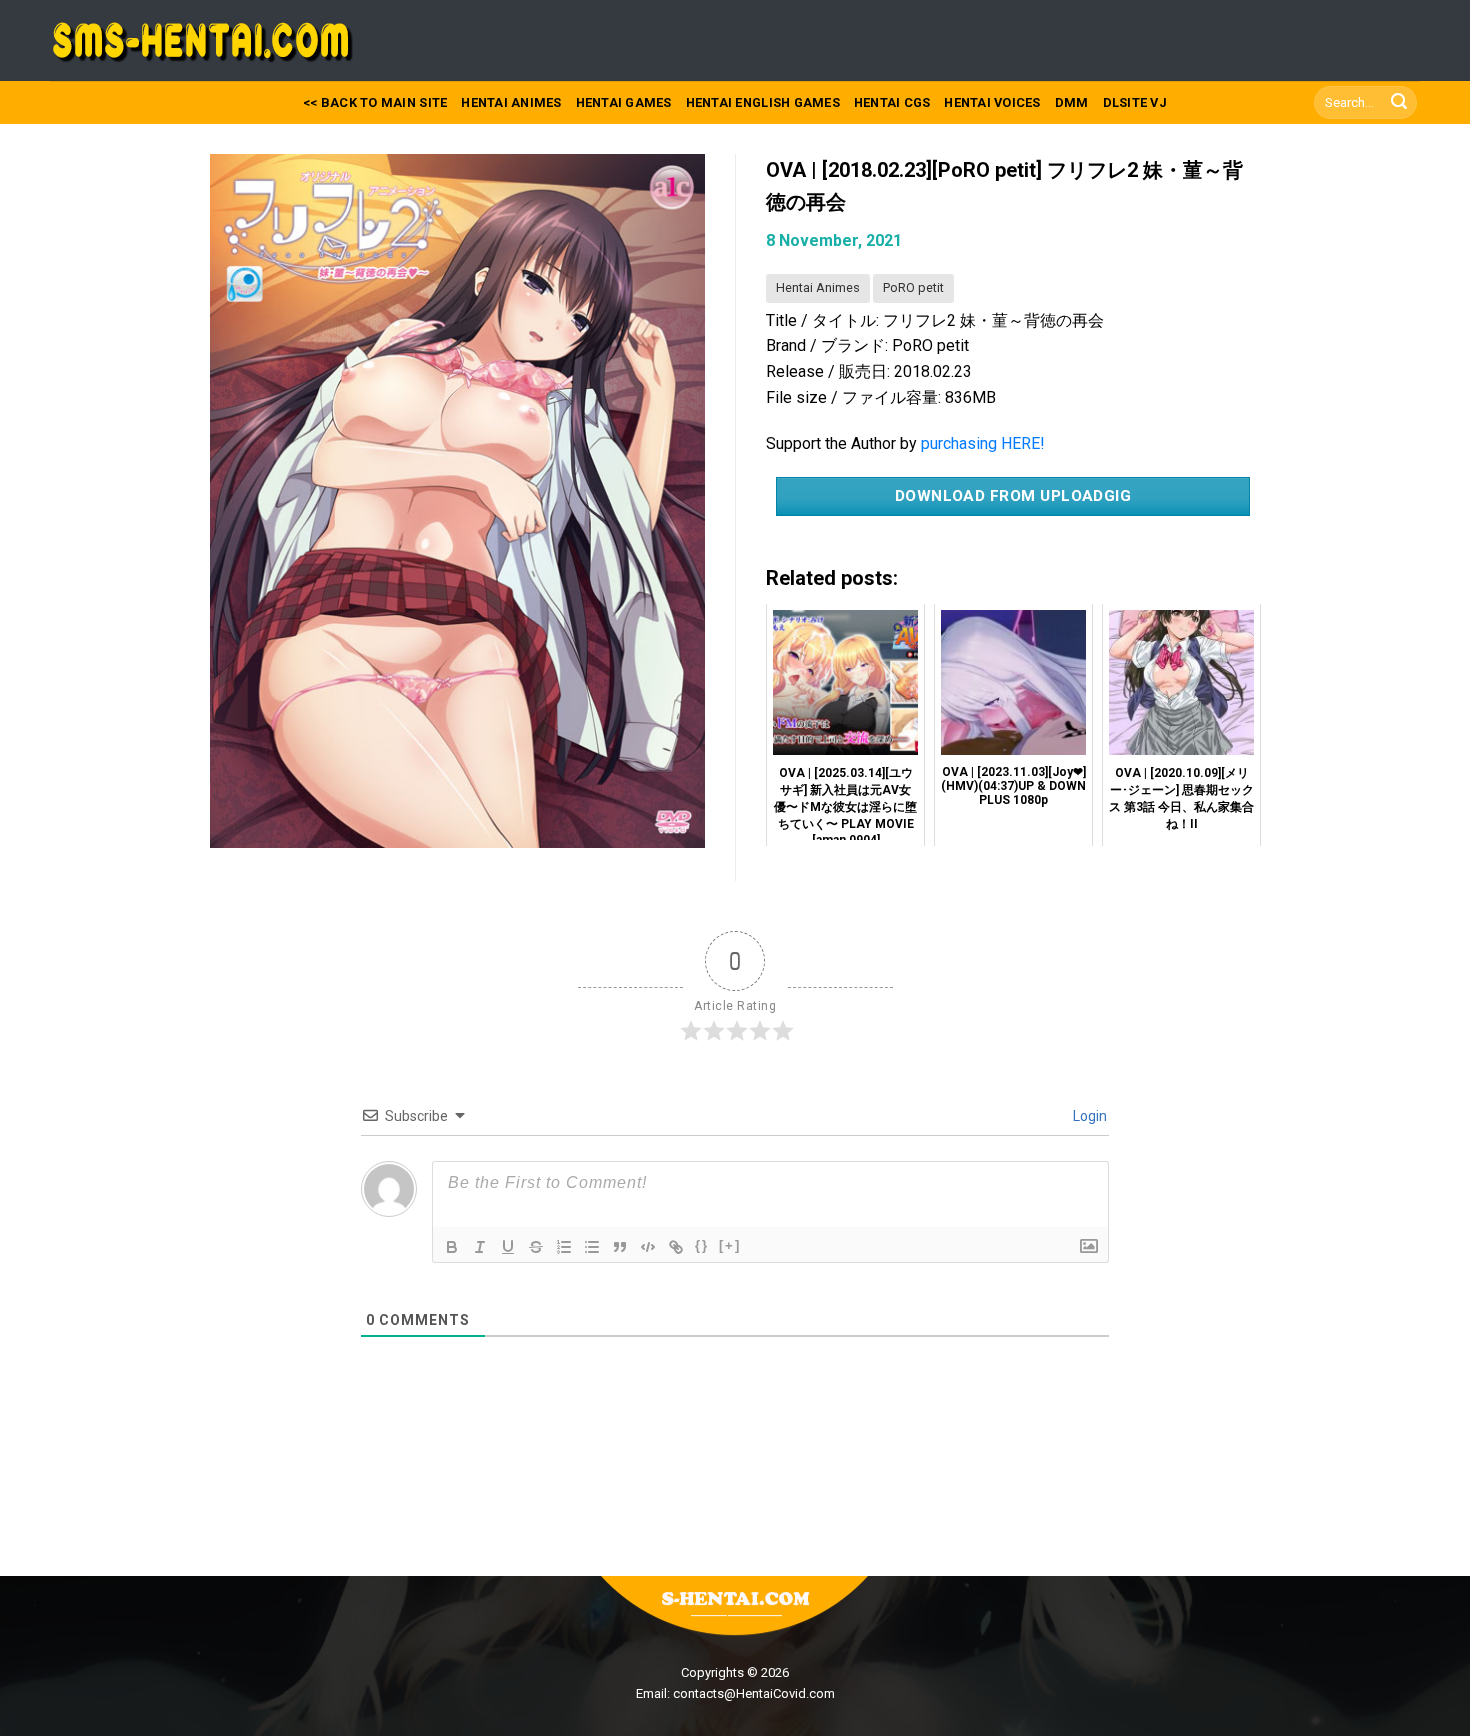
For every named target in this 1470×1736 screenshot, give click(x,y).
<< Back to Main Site (375, 102)
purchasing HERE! (983, 443)
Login (1088, 1116)
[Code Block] (648, 1247)
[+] (730, 1245)
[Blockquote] (620, 1247)
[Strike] (536, 1247)
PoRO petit (913, 287)
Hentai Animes (511, 102)
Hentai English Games (763, 102)
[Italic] (480, 1247)
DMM (1072, 102)
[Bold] (452, 1247)
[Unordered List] (592, 1247)
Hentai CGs (892, 102)
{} (702, 1245)
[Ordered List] (564, 1247)
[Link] (676, 1247)
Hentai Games (624, 102)
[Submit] (1399, 103)
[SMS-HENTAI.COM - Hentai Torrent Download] (207, 41)
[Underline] (508, 1247)
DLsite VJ (1135, 102)
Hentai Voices (992, 102)
